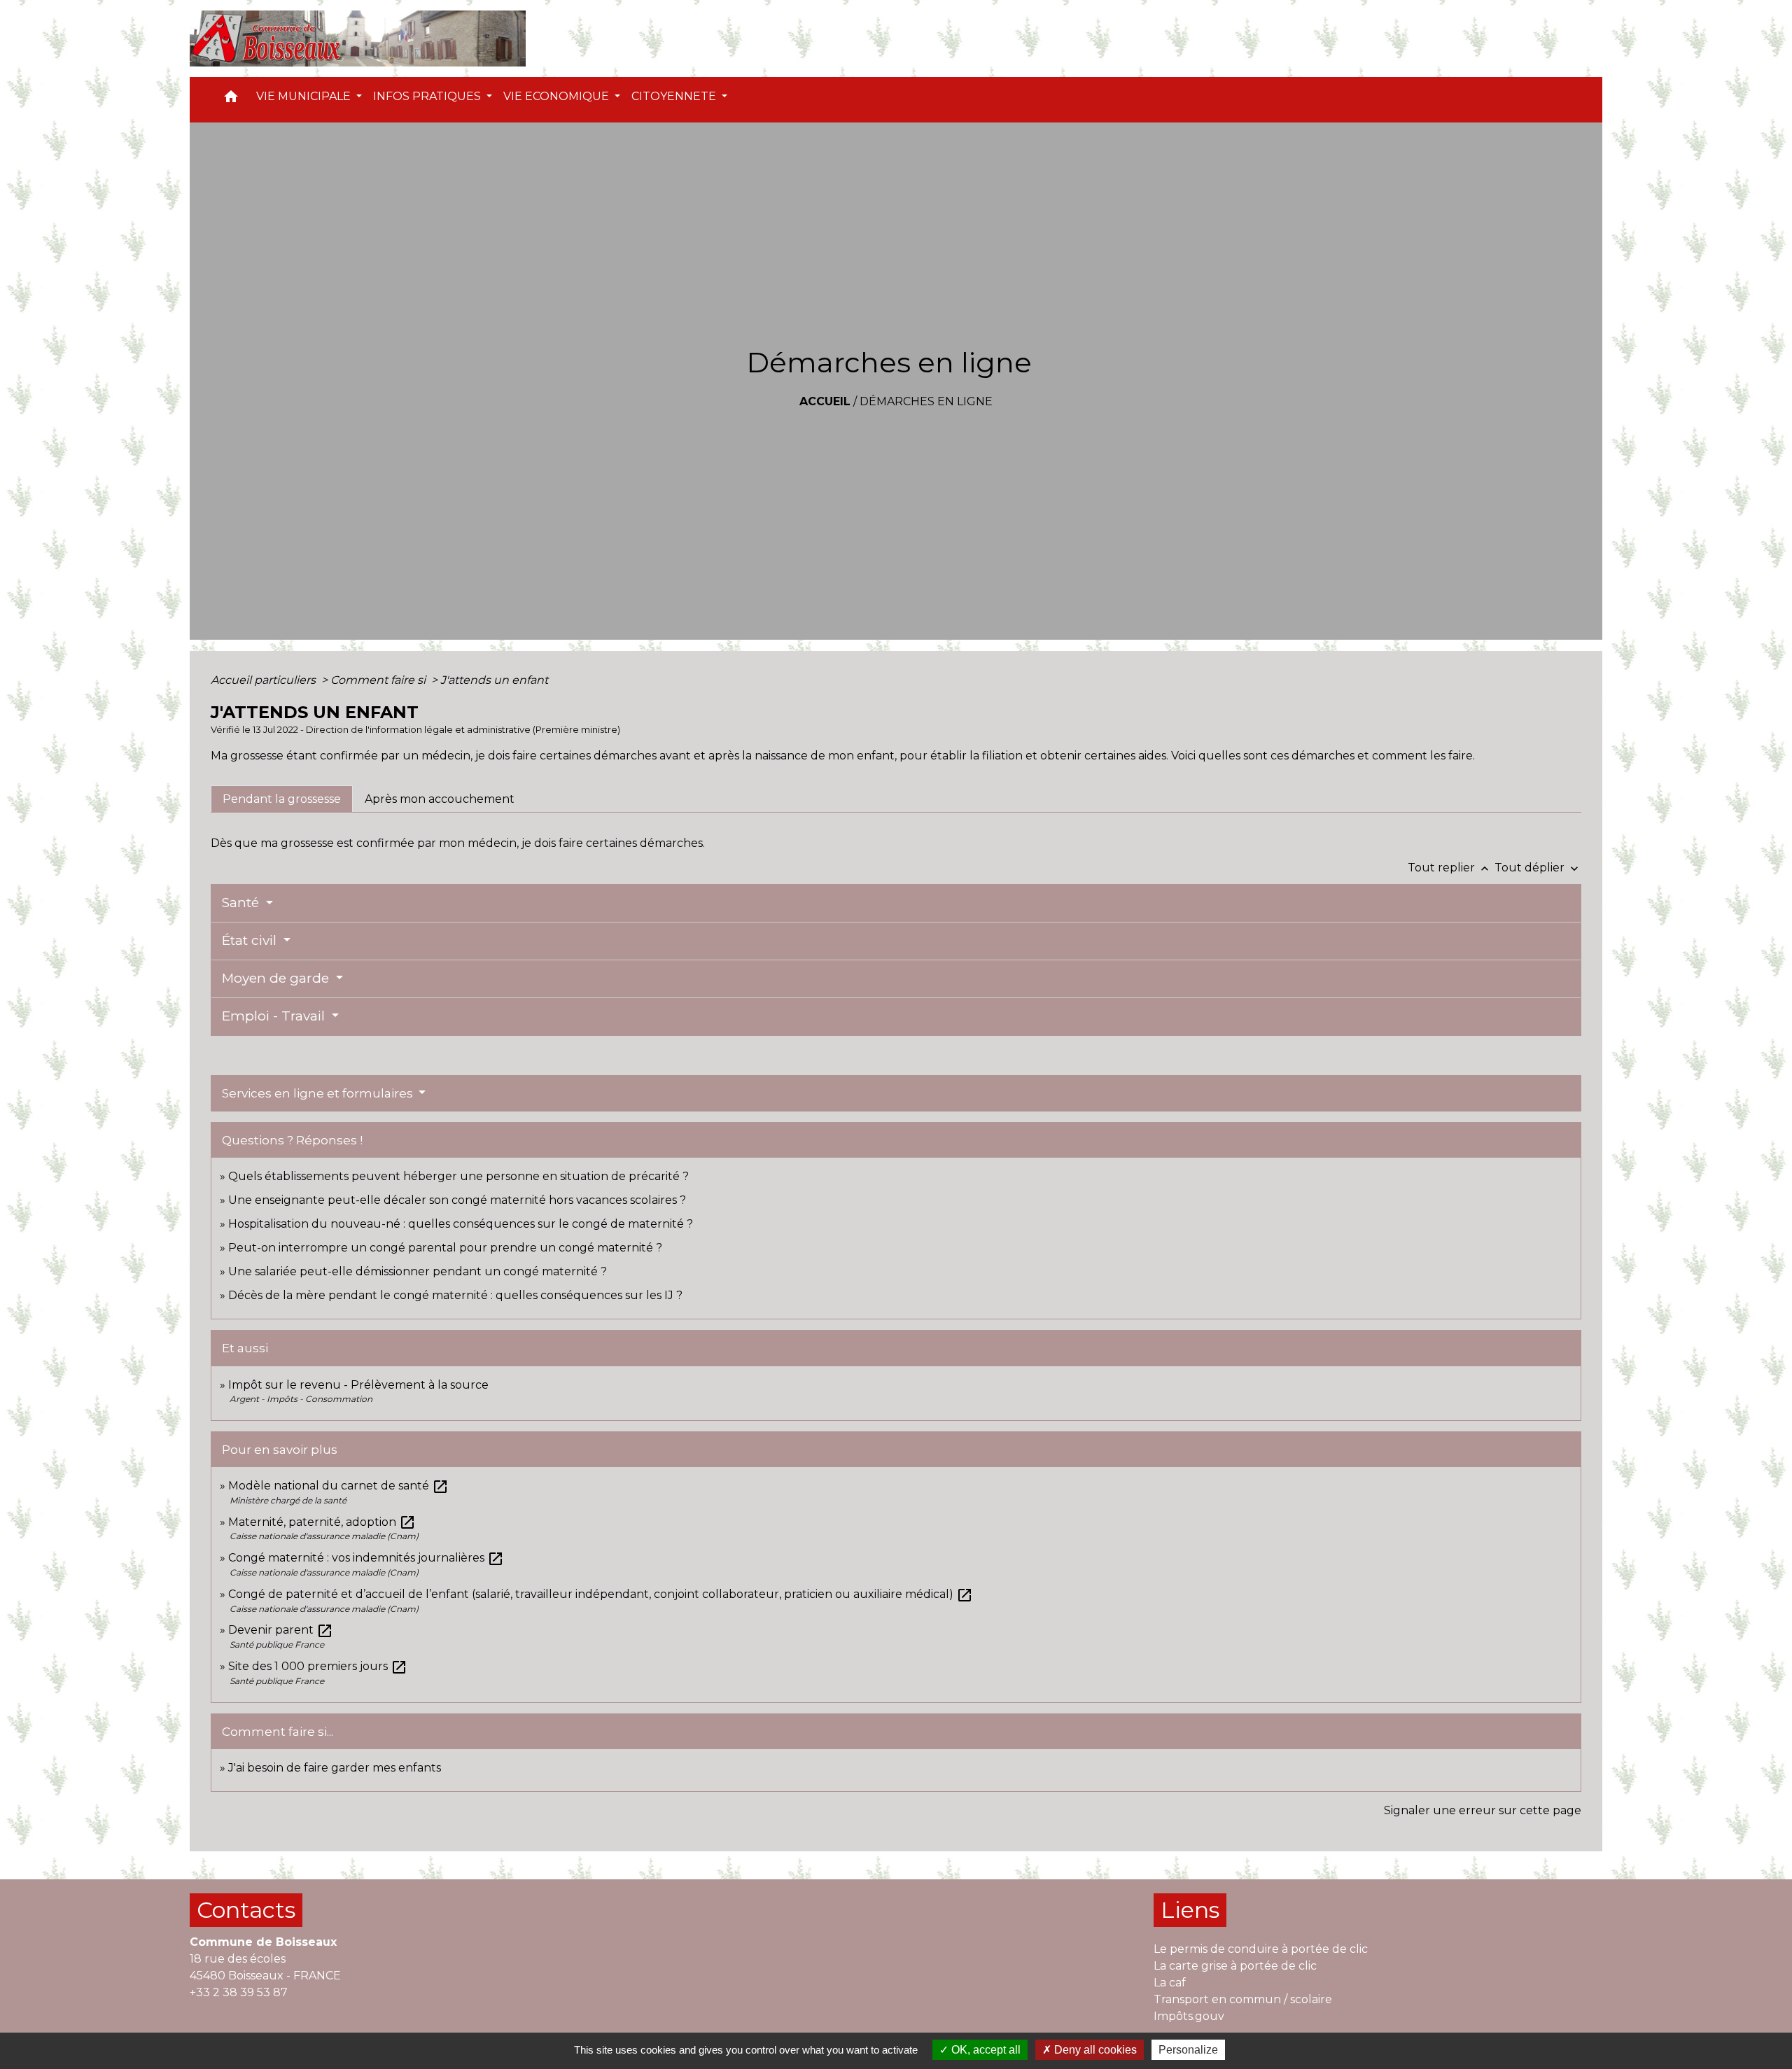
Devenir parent (281, 1630)
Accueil (825, 401)
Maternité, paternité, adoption (322, 1522)
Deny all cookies (1094, 2050)
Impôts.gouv (1189, 2016)
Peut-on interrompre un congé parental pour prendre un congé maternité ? (445, 1248)
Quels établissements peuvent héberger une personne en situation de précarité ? (458, 1176)
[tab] (282, 799)
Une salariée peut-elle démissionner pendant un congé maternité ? (418, 1271)
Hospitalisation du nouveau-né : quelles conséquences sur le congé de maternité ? (461, 1224)
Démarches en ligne (926, 401)
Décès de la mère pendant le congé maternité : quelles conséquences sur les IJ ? (455, 1295)
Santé (242, 903)
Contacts (246, 1910)
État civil (251, 940)
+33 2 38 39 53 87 (239, 1992)
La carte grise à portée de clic (1235, 1966)
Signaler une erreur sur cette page (1483, 1810)
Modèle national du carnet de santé (338, 1486)
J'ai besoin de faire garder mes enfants (335, 1768)
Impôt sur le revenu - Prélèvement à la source (358, 1385)
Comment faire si (379, 680)
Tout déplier (1538, 868)
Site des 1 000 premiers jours (318, 1666)
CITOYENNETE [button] (675, 96)
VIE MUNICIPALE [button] (305, 96)
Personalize (1188, 2050)
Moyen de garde (277, 978)
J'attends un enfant (494, 680)
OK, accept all (985, 2050)
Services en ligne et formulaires (319, 1093)
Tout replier (1450, 868)
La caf (1170, 1983)
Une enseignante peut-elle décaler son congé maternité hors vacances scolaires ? (457, 1200)
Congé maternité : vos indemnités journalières (366, 1558)
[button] (231, 100)
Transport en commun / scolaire (1243, 1999)
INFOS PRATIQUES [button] (428, 96)
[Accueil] (358, 38)
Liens (1190, 1910)
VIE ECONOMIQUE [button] (558, 96)
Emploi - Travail (275, 1016)
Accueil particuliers (265, 680)
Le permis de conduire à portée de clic (1261, 1949)
